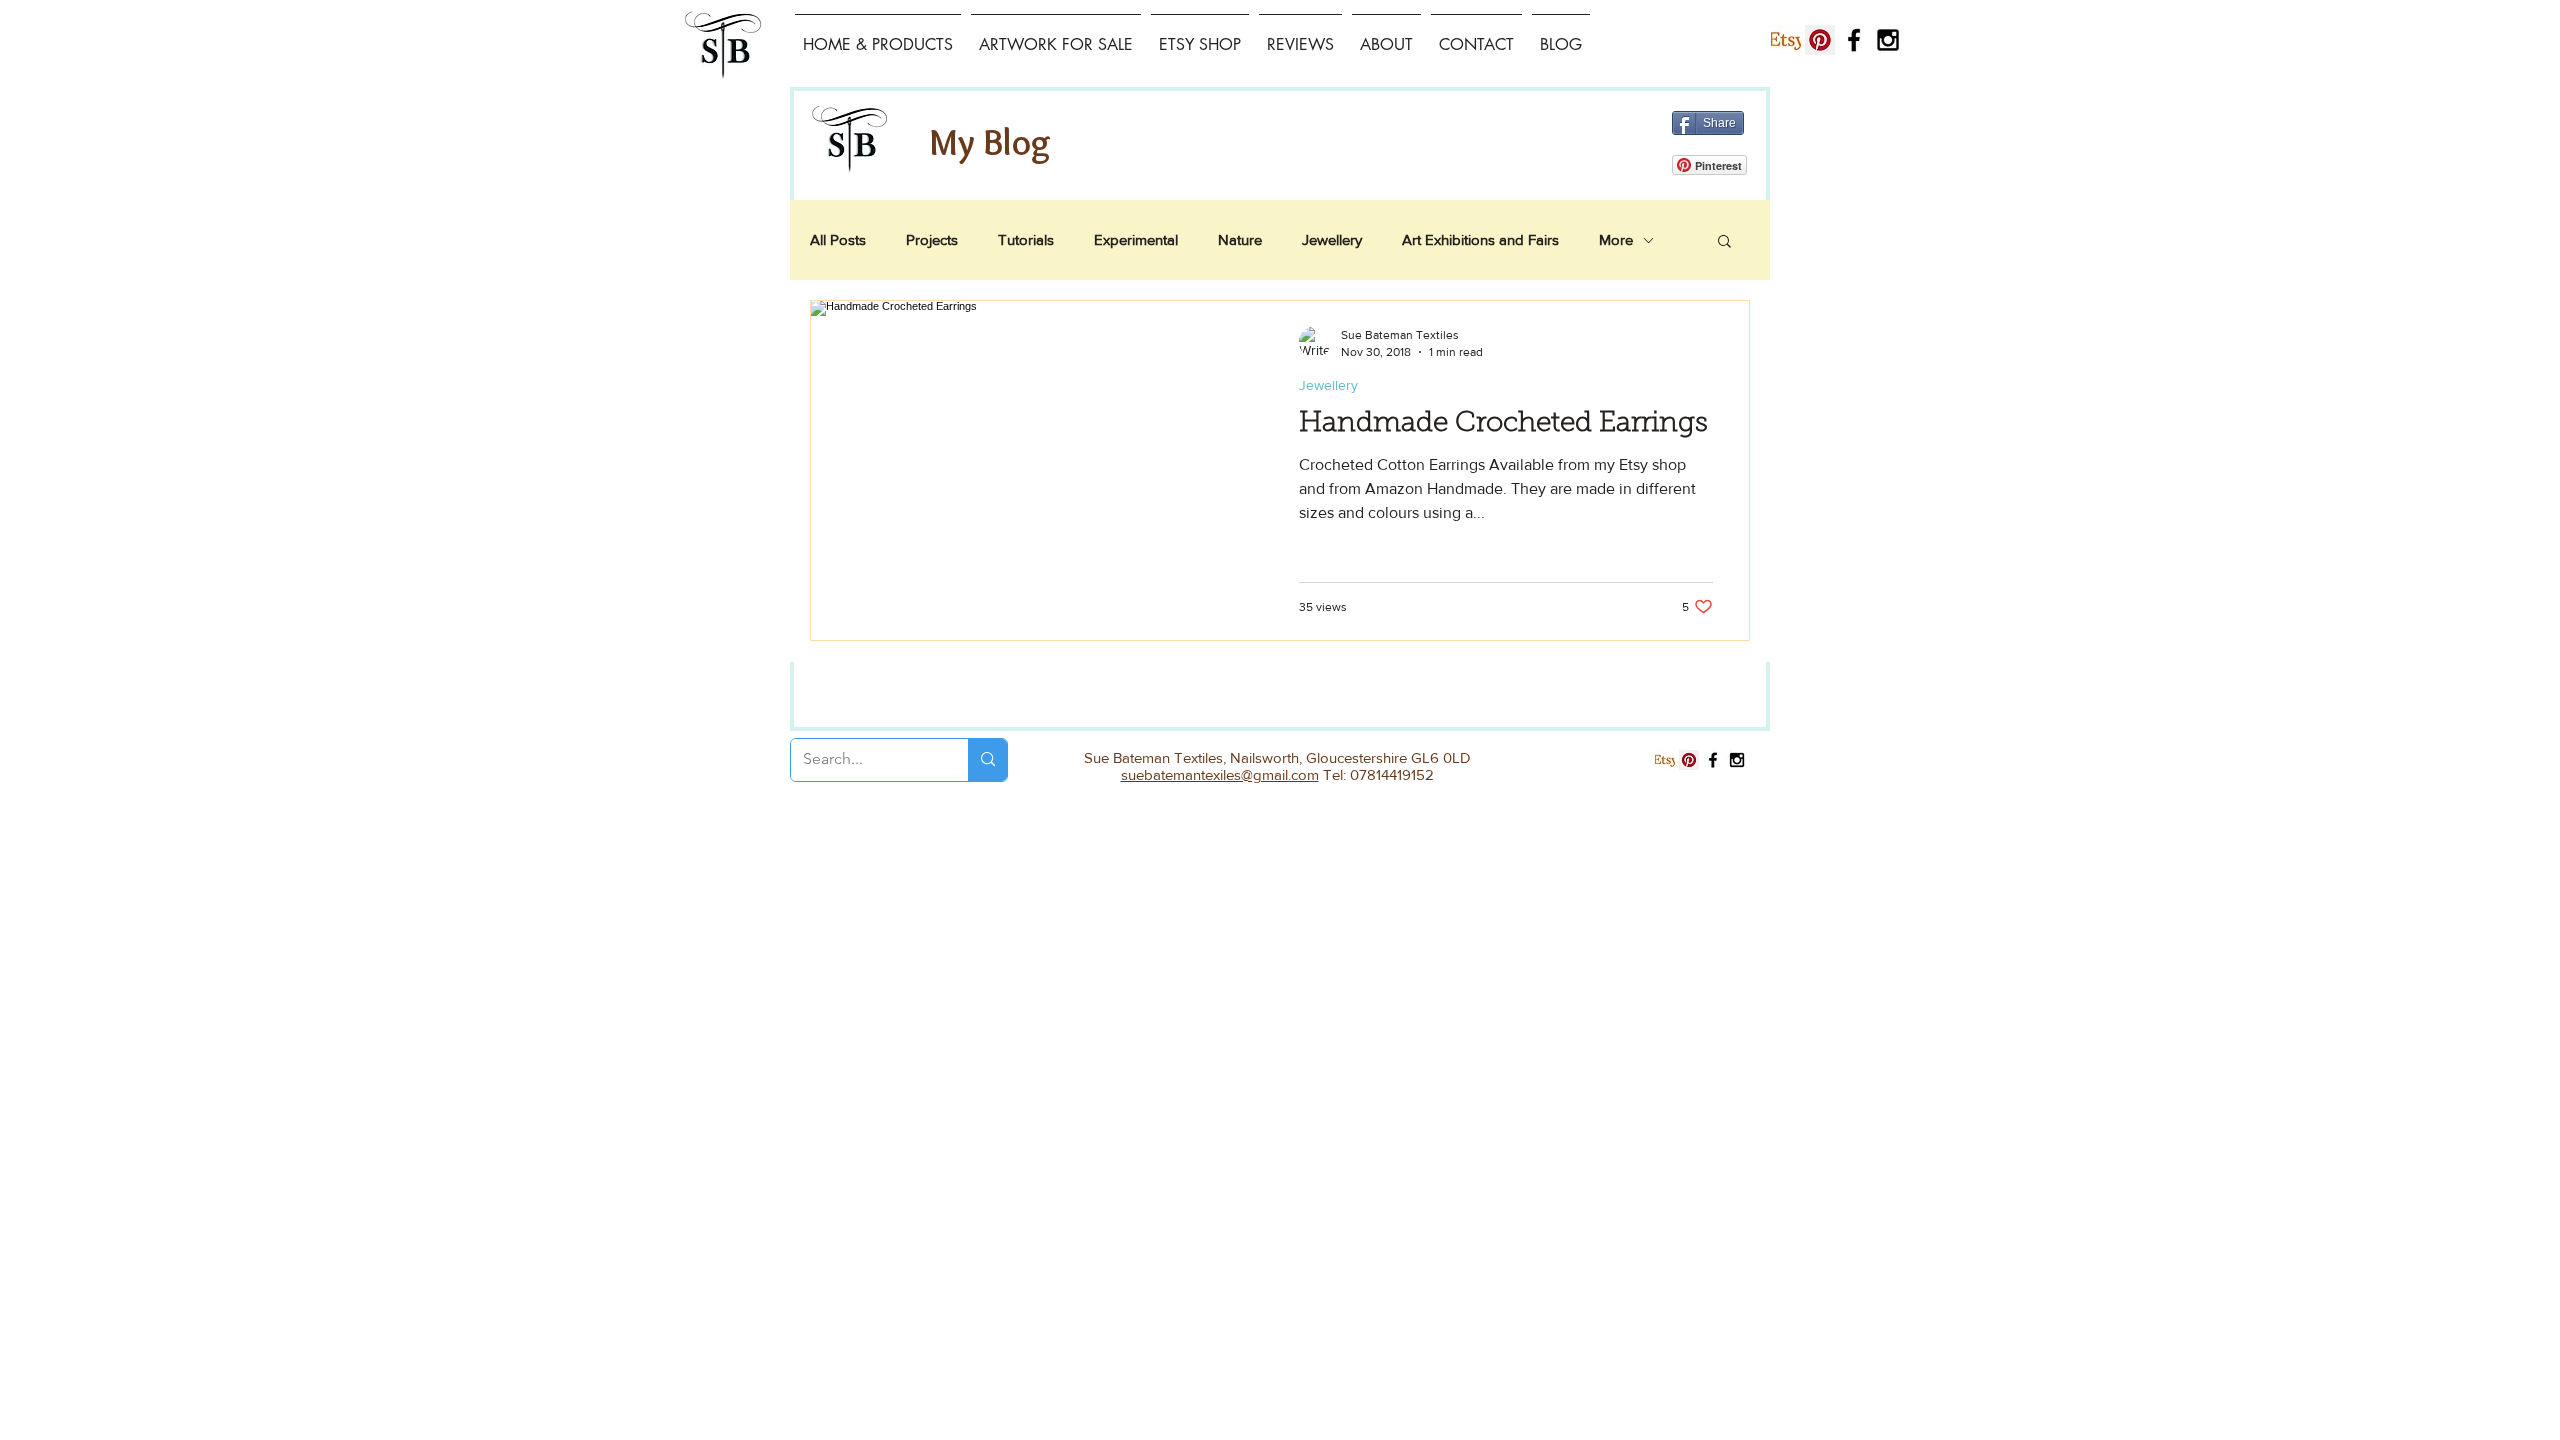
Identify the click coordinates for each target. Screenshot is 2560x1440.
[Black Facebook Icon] (1854, 40)
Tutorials (1026, 239)
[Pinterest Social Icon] (1820, 40)
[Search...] (987, 760)
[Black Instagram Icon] (1888, 40)
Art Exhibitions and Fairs (1480, 239)
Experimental (1136, 239)
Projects (932, 239)
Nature (1240, 239)
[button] (1724, 242)
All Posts (838, 239)
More (1616, 239)
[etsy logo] (1786, 40)
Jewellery (1332, 239)
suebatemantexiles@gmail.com (1220, 774)
